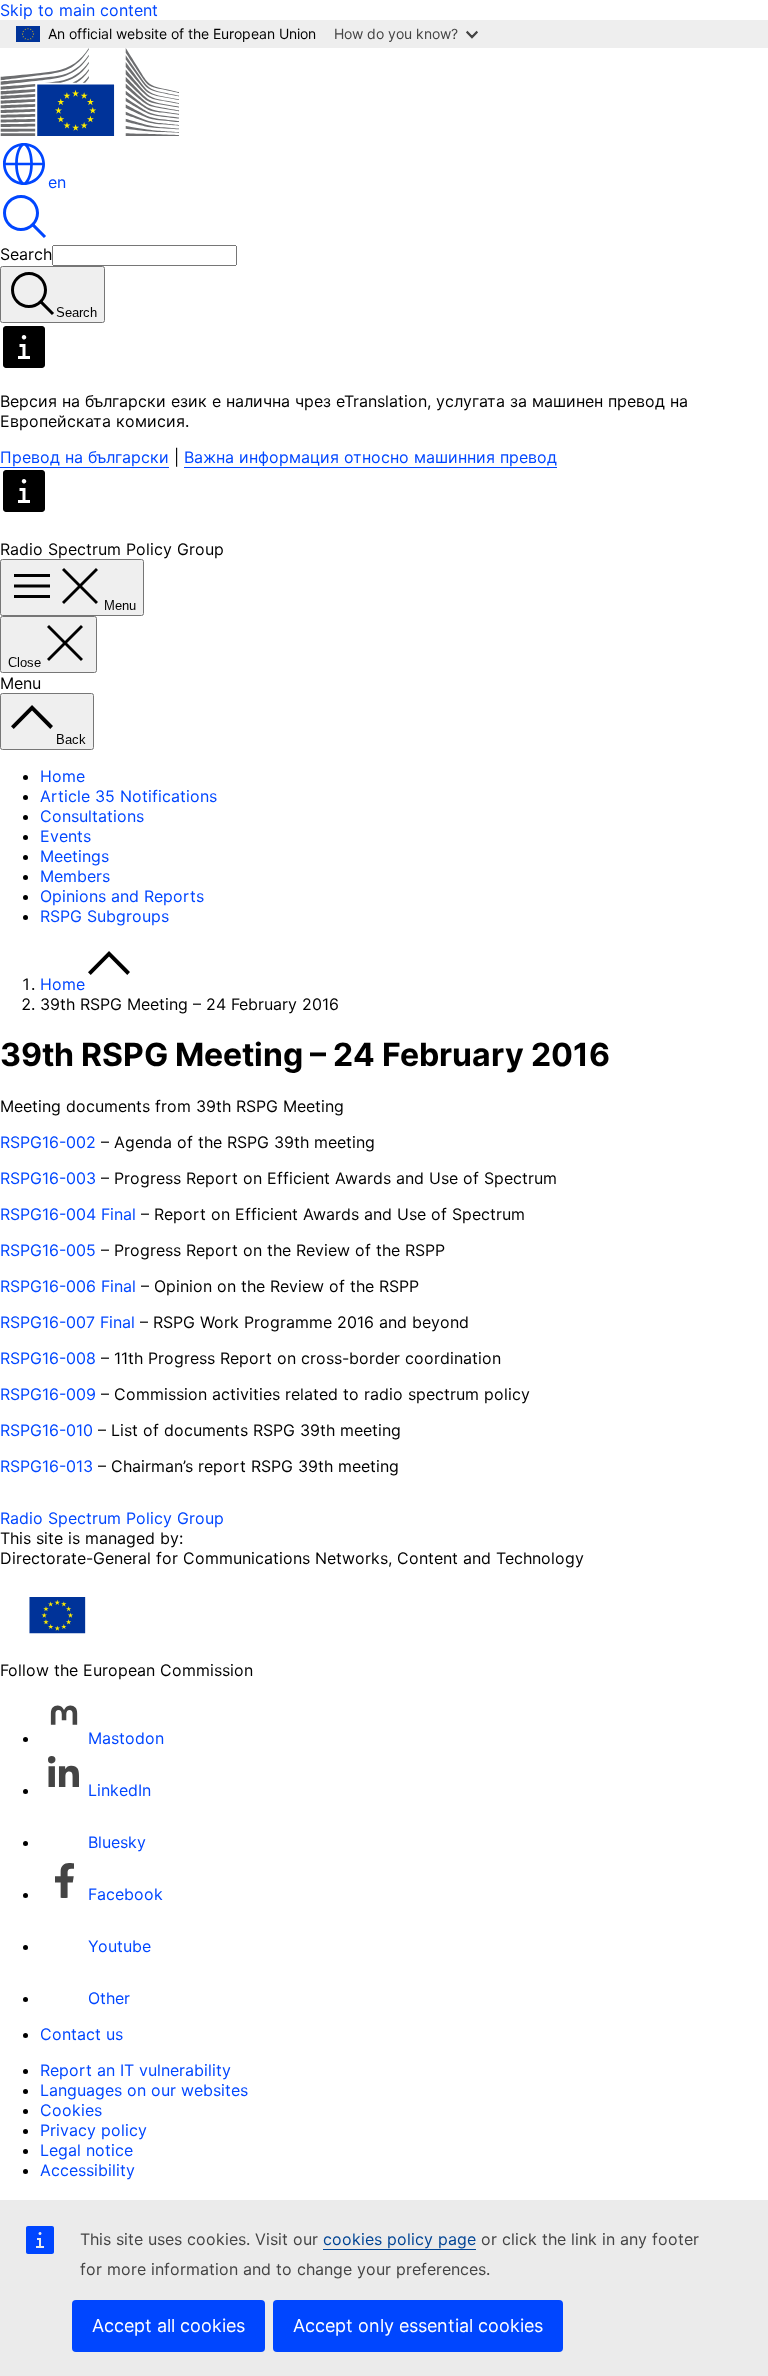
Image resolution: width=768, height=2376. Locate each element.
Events (65, 836)
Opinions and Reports (122, 896)
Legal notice (86, 2150)
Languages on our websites (144, 2090)
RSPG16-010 (46, 1430)
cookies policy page (399, 2239)
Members (75, 876)
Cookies (71, 2110)
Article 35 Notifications (128, 796)
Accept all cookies (168, 2325)
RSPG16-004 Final (68, 1214)
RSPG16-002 (48, 1142)
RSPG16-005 (48, 1250)
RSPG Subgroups (104, 916)
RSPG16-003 (48, 1178)
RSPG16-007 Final (67, 1322)
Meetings (74, 856)
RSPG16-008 (48, 1358)
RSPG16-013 (46, 1466)
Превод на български (84, 457)
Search (26, 254)
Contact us (81, 2034)
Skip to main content (79, 10)
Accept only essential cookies (418, 2325)
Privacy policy (93, 2130)
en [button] (57, 182)
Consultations (92, 816)
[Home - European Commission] (89, 130)
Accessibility (87, 2170)
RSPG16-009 (48, 1394)
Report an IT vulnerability (135, 2070)
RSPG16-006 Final (68, 1286)
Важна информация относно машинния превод (370, 457)
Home (62, 776)
